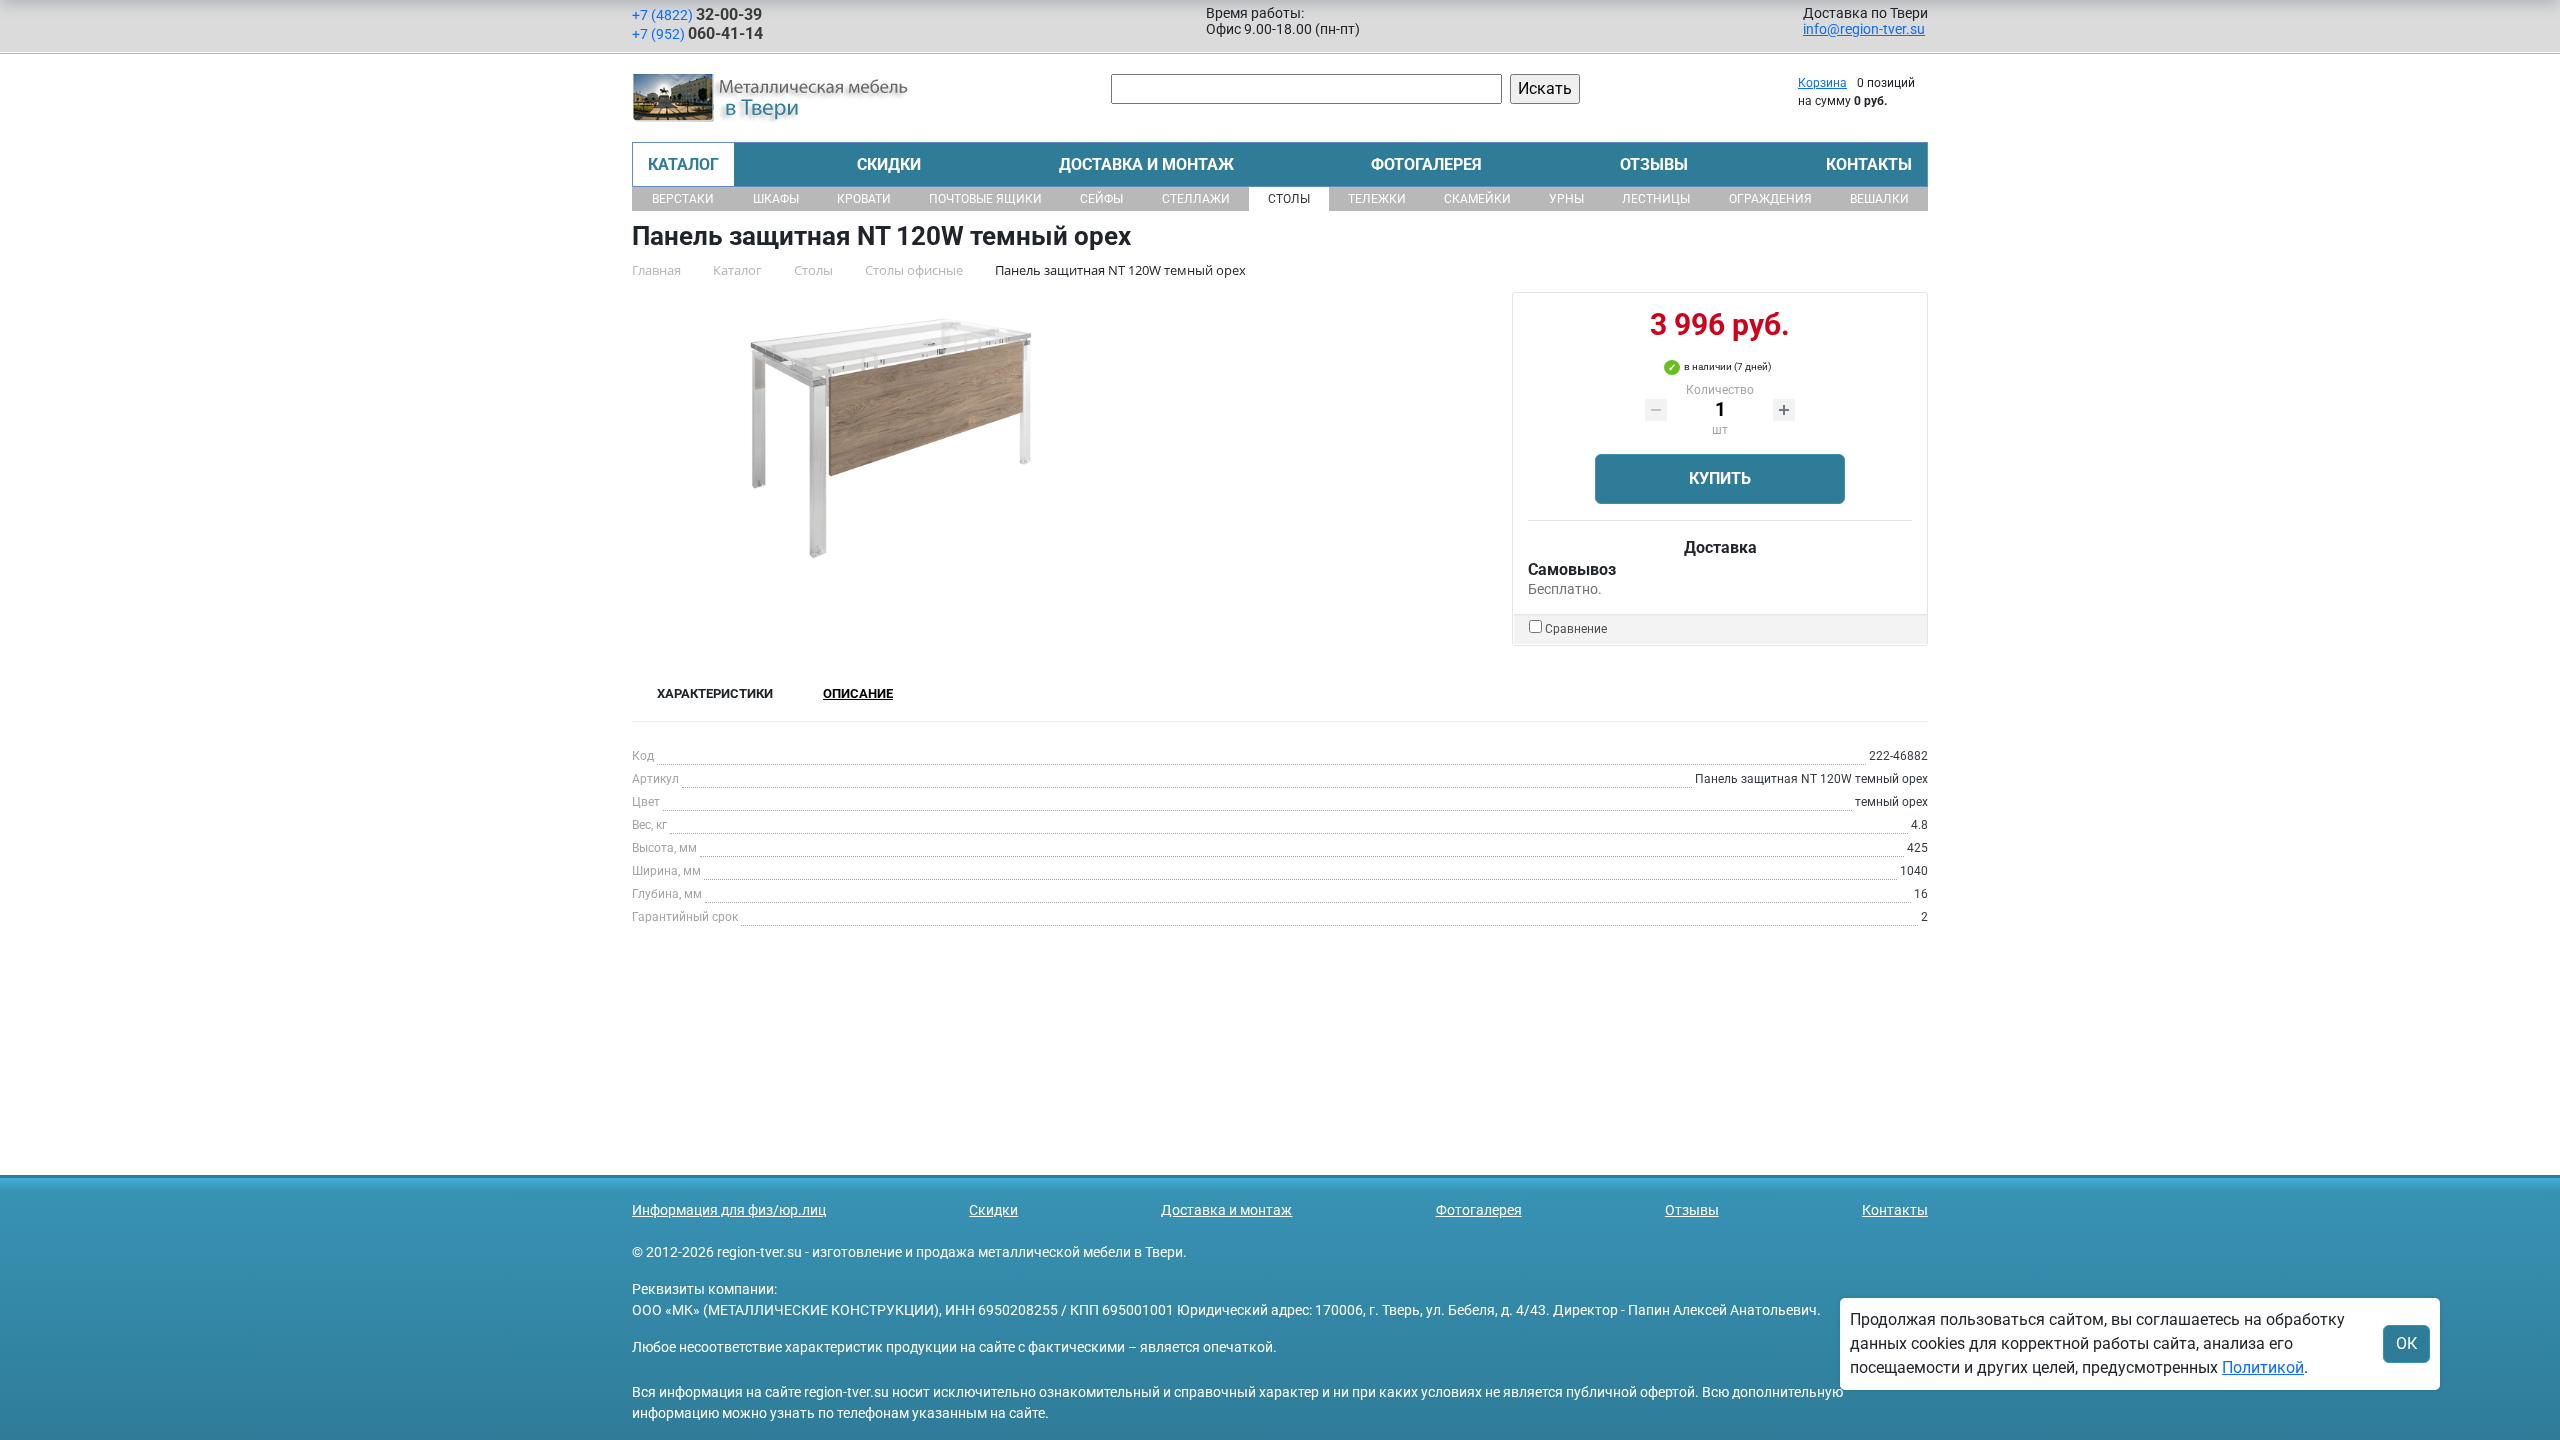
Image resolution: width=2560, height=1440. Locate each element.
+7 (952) (697, 33)
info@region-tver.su (1864, 29)
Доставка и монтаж (1146, 164)
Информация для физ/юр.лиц (729, 1210)
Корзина (1822, 83)
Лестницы (1656, 199)
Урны (1566, 199)
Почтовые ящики (985, 199)
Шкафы (776, 199)
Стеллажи (1196, 199)
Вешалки (1879, 199)
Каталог (683, 164)
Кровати (864, 199)
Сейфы (1101, 199)
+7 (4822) (697, 14)
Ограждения (1770, 199)
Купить (1720, 478)
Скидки (889, 164)
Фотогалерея (1426, 164)
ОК (2406, 1343)
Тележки (1377, 199)
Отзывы (1654, 164)
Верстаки (683, 199)
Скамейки (1477, 199)
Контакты (1869, 164)
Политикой (2263, 1367)
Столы (1289, 199)
